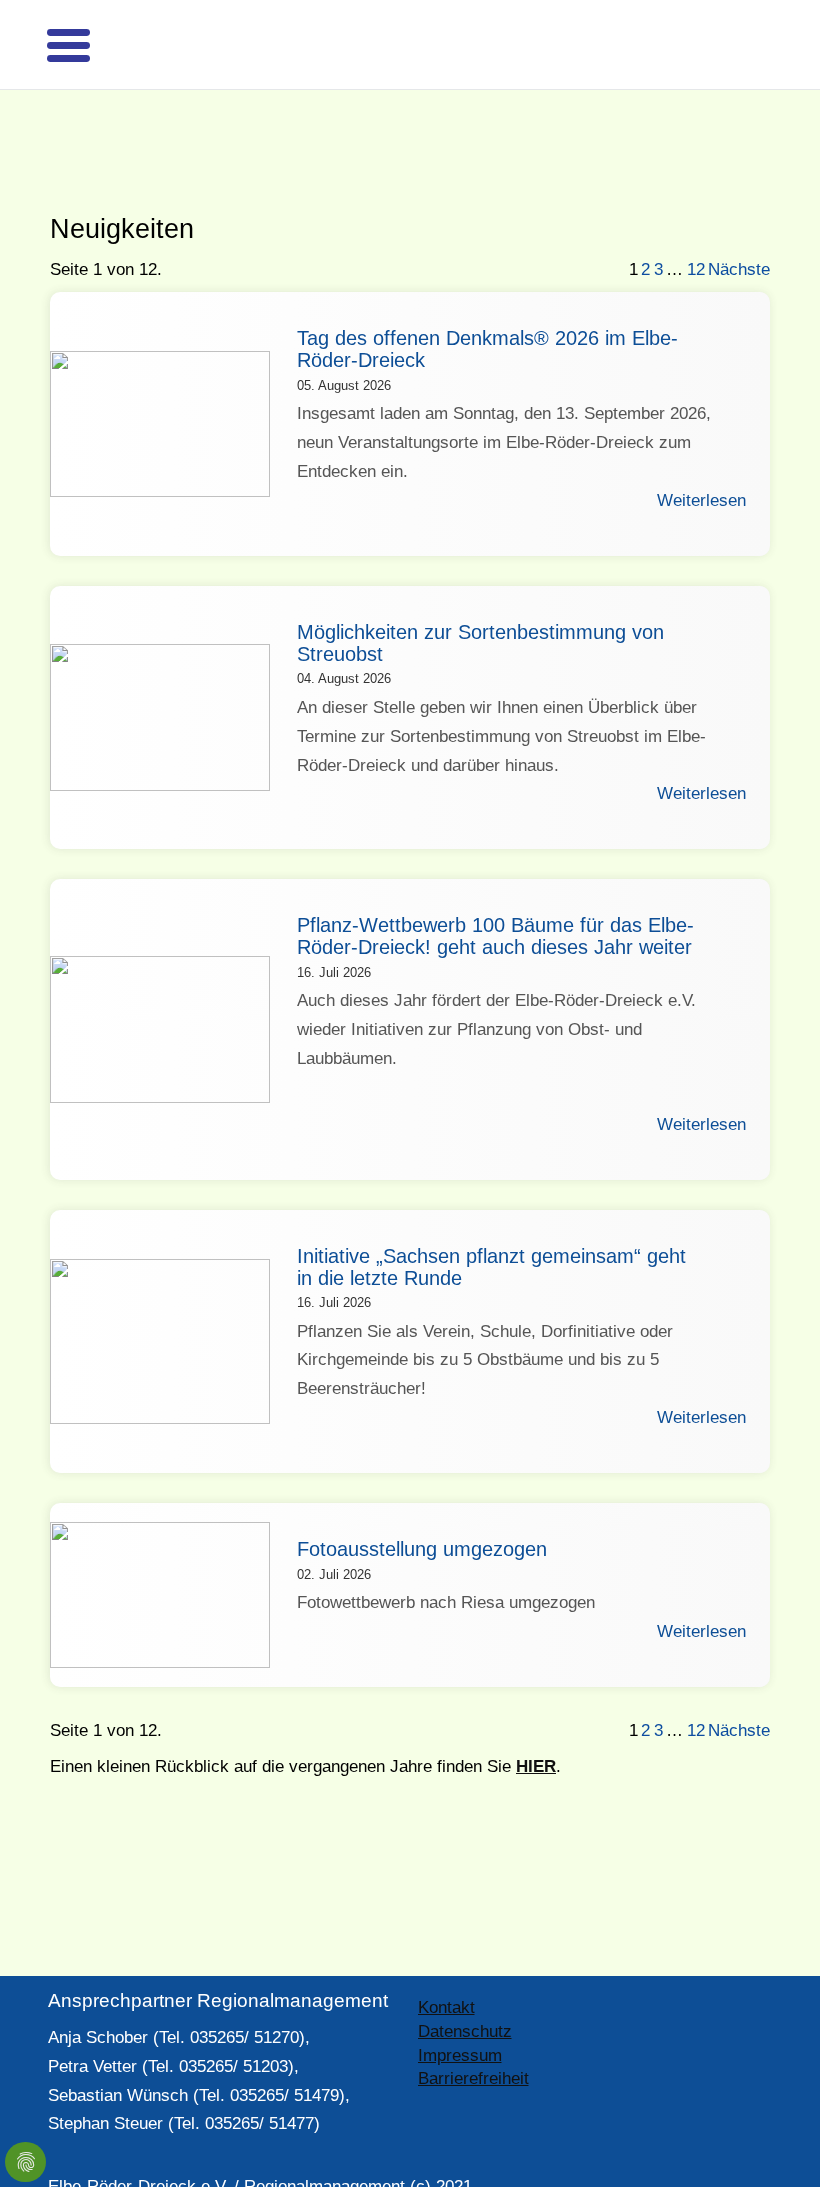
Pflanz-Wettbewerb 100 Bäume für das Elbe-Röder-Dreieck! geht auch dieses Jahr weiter (495, 901)
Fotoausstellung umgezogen (422, 1514)
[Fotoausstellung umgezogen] (160, 1560)
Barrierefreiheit (473, 2043)
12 (696, 234)
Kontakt (446, 1972)
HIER (536, 1731)
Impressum (460, 2020)
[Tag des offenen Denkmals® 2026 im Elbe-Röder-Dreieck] (160, 389)
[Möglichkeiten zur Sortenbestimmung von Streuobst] (160, 682)
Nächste (739, 234)
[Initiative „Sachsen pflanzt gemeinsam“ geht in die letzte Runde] (160, 1306)
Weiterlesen (701, 465)
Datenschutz (465, 1996)
